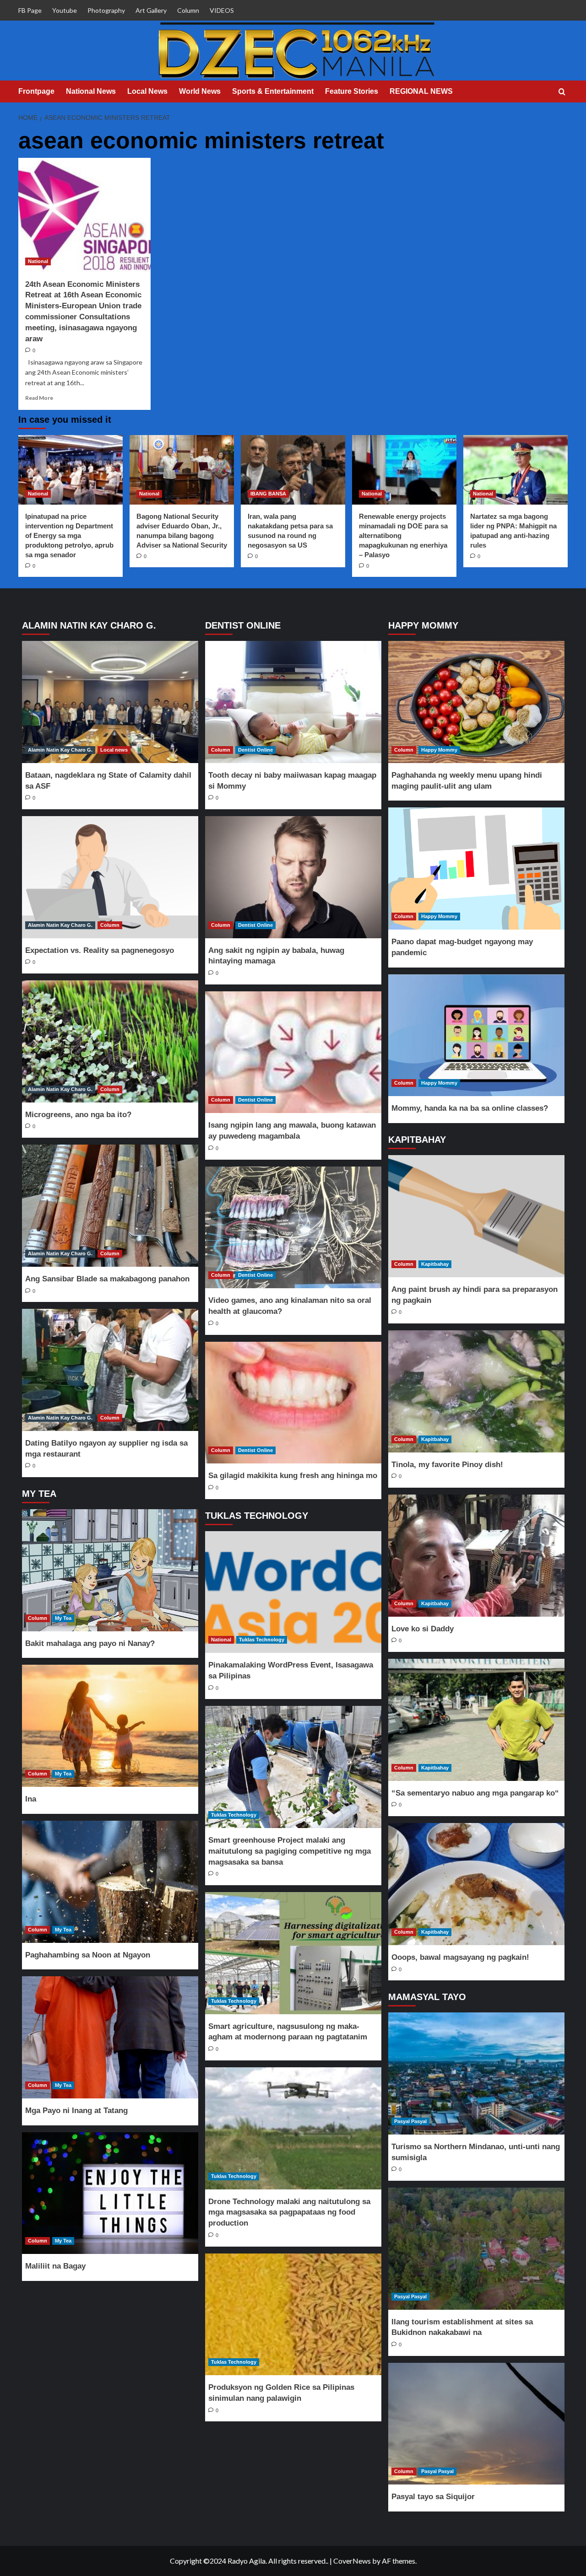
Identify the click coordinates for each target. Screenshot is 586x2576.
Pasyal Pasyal (410, 2121)
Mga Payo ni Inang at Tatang (76, 2111)
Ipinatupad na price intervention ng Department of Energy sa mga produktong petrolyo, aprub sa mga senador (69, 535)
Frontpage (36, 91)
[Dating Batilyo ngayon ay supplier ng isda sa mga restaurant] (110, 1370)
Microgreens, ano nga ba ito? (78, 1115)
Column (188, 10)
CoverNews (352, 2561)
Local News (147, 91)
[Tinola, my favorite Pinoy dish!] (476, 1391)
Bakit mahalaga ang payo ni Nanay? (90, 1643)
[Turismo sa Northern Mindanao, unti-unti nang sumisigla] (476, 2073)
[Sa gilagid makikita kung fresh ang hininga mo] (293, 1403)
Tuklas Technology (262, 1640)
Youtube (65, 10)
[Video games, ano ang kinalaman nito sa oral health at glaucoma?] (293, 1228)
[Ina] (110, 1726)
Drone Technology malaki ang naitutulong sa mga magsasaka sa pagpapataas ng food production (289, 2213)
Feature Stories (352, 91)
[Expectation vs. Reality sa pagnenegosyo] (110, 877)
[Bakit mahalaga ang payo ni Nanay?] (110, 1570)
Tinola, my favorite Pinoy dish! (447, 1465)
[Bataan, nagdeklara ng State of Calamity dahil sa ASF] (110, 702)
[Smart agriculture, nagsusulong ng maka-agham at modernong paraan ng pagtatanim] (293, 1953)
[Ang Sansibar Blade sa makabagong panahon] (110, 1206)
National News (91, 91)
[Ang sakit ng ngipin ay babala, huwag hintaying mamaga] (293, 877)
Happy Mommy (439, 750)
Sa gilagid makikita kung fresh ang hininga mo (293, 1476)
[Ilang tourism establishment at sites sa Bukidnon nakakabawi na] (476, 2249)
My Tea (63, 1618)
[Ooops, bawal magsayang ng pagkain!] (476, 1884)
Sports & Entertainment (273, 91)
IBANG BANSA (268, 494)
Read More (39, 398)
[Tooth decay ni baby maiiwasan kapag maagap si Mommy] (293, 702)
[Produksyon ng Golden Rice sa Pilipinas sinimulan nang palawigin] (293, 2315)
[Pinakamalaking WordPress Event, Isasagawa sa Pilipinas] (293, 1592)
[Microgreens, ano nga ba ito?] (110, 1041)
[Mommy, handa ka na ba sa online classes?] (476, 1035)
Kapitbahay (435, 1264)
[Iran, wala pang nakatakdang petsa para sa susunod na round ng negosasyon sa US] (293, 470)
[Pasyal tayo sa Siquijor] (476, 2424)
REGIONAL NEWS (421, 91)
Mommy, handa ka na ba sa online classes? (470, 1108)
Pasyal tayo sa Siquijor (433, 2497)
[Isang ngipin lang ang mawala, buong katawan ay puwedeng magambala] (293, 1052)
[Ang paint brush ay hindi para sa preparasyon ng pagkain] (476, 1216)
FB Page (30, 10)
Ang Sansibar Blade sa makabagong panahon (107, 1279)
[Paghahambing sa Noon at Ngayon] (110, 1882)
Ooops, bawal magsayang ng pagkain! (460, 1957)
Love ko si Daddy (423, 1629)
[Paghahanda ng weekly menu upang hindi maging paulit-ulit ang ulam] (476, 702)
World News (200, 91)
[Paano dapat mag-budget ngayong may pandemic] (476, 869)
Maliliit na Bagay (55, 2266)
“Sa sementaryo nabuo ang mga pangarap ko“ (475, 1793)
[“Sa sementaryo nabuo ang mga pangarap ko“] (476, 1720)
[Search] (562, 92)
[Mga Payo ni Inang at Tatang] (110, 2037)
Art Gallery (151, 10)
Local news (114, 750)
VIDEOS (222, 10)
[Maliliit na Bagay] (110, 2193)
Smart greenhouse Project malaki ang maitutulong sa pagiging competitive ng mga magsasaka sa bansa (290, 1851)
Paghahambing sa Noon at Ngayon (88, 1955)
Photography (106, 10)
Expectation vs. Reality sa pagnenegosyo (100, 950)
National (38, 261)
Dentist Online (255, 750)
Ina (31, 1799)
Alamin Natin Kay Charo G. (60, 750)
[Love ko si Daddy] (476, 1556)
